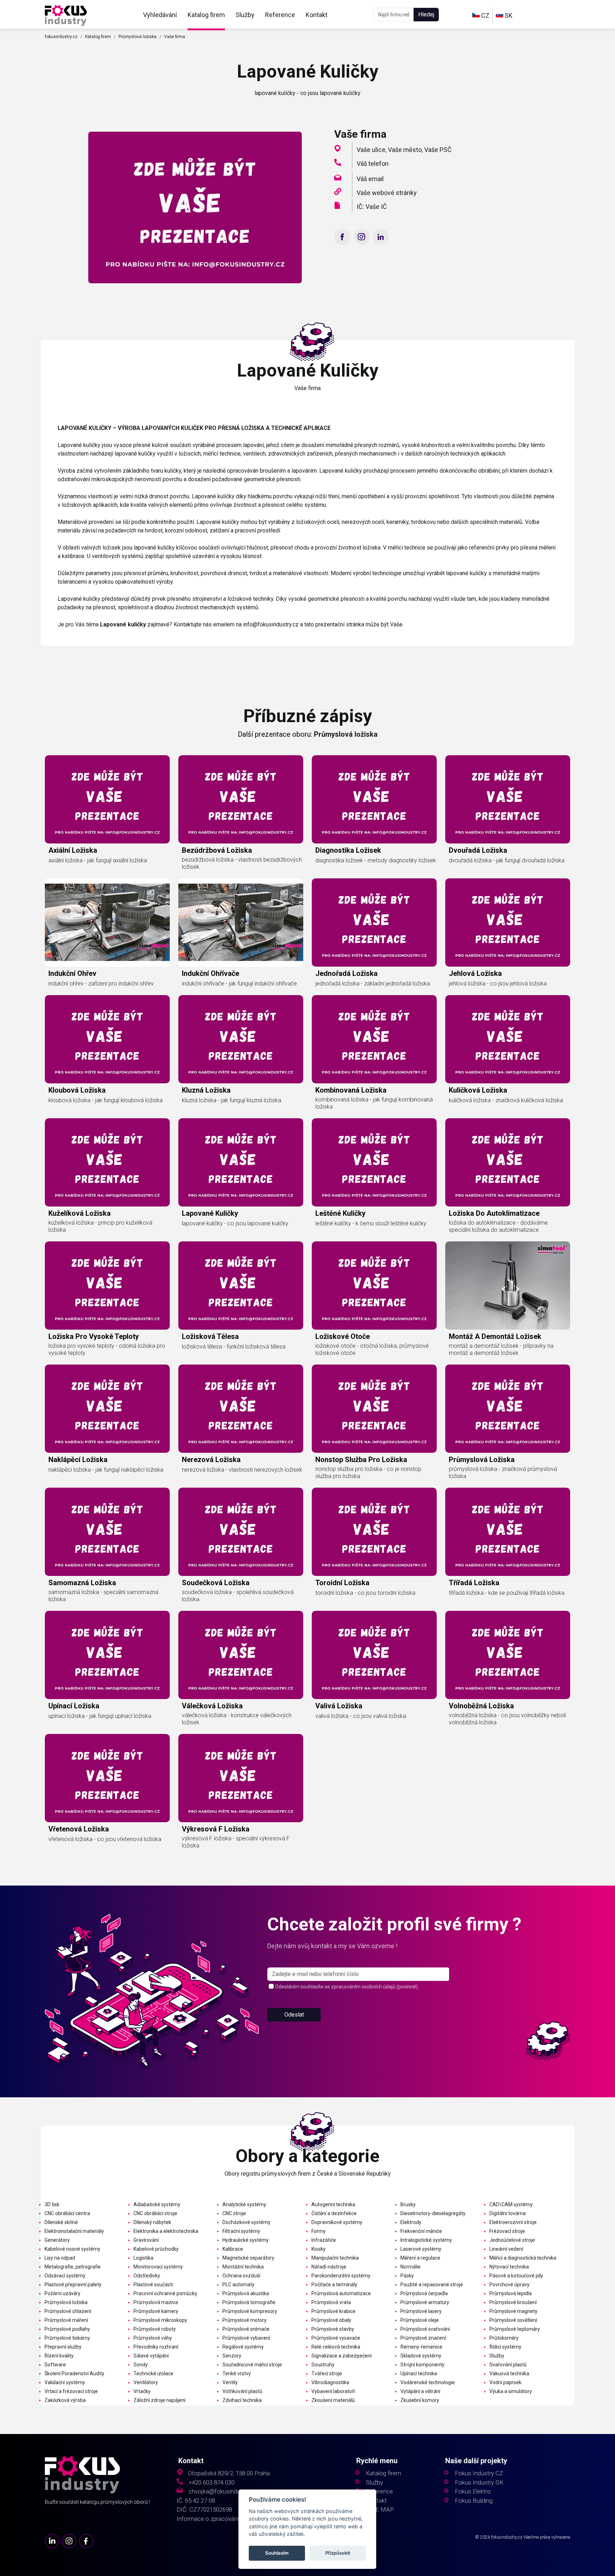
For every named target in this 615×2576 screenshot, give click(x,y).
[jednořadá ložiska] (374, 922)
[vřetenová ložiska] (107, 1778)
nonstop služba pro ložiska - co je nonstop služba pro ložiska (368, 1473)
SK (508, 15)
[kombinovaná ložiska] (374, 1039)
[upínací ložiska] (107, 1655)
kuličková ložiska (478, 1090)
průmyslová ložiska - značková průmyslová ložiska (503, 1473)
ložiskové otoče (343, 1336)
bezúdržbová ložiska (217, 850)
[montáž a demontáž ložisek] (508, 1286)
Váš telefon (373, 164)
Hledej (426, 14)
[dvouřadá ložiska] (508, 799)
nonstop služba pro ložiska (361, 1460)
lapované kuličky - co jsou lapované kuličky (235, 1223)
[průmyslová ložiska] (508, 1409)
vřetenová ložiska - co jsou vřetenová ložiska (105, 1839)
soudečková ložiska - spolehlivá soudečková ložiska (238, 1596)
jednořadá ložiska (346, 973)
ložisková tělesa (210, 1336)
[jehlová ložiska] (508, 922)
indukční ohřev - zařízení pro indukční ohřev (101, 984)
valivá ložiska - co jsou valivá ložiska (361, 1716)
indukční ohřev (72, 973)
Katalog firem (206, 15)
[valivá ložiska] (374, 1655)
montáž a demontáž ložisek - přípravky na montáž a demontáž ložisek (501, 1349)
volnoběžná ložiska (481, 1706)
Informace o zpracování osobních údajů (228, 2519)
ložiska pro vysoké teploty (94, 1336)
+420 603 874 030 (212, 2483)
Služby (245, 15)
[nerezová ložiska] (241, 1409)
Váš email (370, 179)
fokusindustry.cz (61, 37)
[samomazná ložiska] (107, 1532)
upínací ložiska (74, 1706)
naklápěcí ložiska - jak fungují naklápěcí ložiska (106, 1470)
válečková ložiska (212, 1706)
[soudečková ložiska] (241, 1532)
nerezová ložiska (211, 1460)
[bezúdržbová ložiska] (241, 799)
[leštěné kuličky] (374, 1162)
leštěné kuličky (340, 1213)
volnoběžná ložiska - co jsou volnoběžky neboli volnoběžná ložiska (507, 1719)
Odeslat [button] (294, 2015)
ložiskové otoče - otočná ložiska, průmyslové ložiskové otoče (372, 1349)
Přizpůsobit (338, 2553)
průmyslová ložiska (482, 1460)
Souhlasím (277, 2553)
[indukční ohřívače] (241, 922)
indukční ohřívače (211, 973)
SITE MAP (380, 2510)
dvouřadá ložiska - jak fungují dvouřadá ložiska (507, 860)
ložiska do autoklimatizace (494, 1213)
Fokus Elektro (473, 2491)
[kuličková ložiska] (508, 1039)
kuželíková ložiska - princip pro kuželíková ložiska (100, 1226)
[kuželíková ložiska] (107, 1162)
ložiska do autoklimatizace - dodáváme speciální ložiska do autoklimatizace (498, 1226)
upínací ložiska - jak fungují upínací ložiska (100, 1716)
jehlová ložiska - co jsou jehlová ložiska (498, 984)
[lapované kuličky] (66, 15)
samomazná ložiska (82, 1583)
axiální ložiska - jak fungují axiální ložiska (98, 860)
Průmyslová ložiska (138, 37)
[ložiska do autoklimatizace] (508, 1162)
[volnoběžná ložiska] (508, 1655)
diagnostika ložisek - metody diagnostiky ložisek (376, 860)
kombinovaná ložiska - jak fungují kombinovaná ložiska (374, 1103)
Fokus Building (474, 2501)
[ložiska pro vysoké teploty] (107, 1286)
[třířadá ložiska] (508, 1532)
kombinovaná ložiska (351, 1090)
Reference (280, 15)
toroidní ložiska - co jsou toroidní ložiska (365, 1593)
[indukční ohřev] (107, 922)
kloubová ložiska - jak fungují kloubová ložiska (106, 1100)
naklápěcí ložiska (78, 1460)
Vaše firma (175, 37)
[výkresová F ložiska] (241, 1778)
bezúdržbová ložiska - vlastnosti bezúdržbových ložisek (242, 863)
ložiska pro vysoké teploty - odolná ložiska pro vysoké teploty (107, 1349)
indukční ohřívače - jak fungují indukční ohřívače (239, 984)
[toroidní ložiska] (374, 1532)
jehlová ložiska (475, 973)
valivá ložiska (339, 1706)
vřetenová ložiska (79, 1829)
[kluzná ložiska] (241, 1039)
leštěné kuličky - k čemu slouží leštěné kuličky (371, 1223)
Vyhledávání (160, 15)
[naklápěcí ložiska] (107, 1409)
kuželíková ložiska (80, 1213)
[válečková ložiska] (241, 1655)
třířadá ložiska (474, 1583)
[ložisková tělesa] (241, 1286)
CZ (485, 15)
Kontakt (317, 15)
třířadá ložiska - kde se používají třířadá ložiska (507, 1593)
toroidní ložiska (342, 1583)
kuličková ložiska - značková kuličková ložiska (506, 1100)
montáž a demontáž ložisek (495, 1336)
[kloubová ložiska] (107, 1039)
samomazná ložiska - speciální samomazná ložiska (103, 1596)
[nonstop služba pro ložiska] (374, 1409)
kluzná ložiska (206, 1090)
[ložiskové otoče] (374, 1286)
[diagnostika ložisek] (374, 799)
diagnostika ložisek (348, 850)
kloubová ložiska (77, 1090)
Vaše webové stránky (387, 193)
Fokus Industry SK (479, 2483)
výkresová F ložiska (216, 1829)
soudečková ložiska (216, 1583)
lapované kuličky (210, 1213)
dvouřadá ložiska (478, 850)
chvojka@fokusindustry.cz (223, 2491)
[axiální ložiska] (107, 799)
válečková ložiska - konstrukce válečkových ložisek (237, 1719)
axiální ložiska (73, 850)
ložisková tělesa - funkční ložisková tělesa (234, 1347)
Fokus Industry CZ (479, 2473)
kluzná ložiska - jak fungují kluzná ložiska (232, 1100)
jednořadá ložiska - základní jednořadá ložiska (373, 984)
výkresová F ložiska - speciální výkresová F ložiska (236, 1842)
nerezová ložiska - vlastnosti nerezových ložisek (242, 1470)
